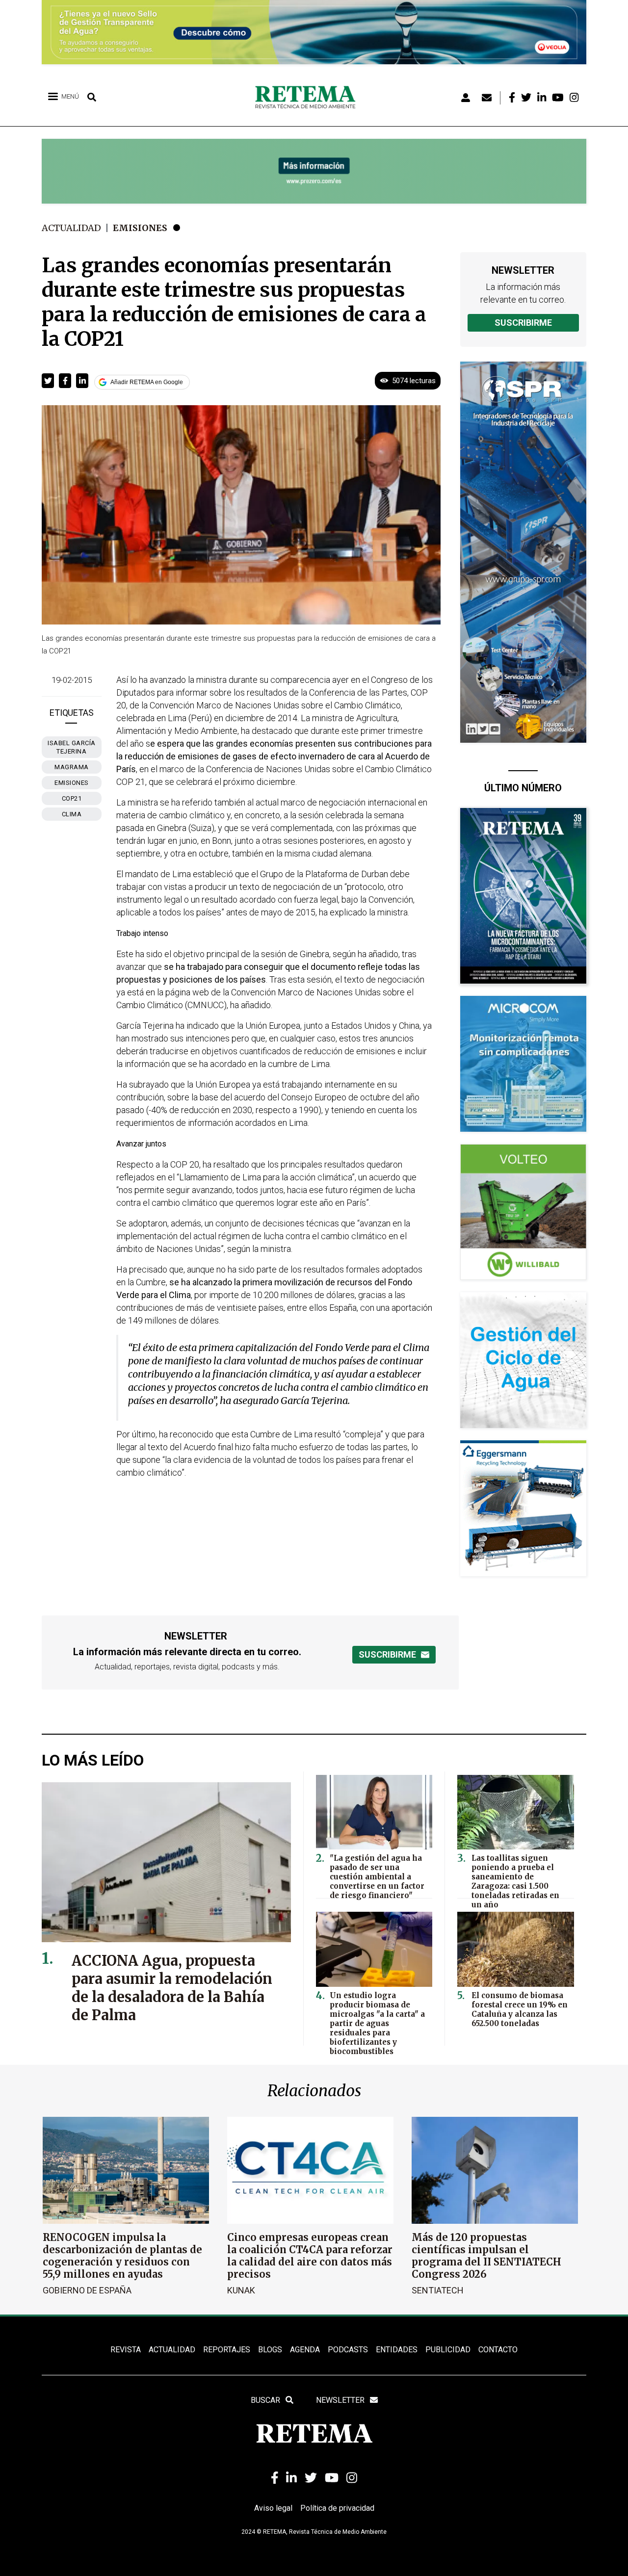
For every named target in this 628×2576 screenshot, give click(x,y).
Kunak (241, 2290)
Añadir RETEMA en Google (147, 382)
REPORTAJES (227, 2350)
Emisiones (140, 228)
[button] (48, 381)
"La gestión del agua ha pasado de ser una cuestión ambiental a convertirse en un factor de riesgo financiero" (377, 1877)
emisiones (72, 783)
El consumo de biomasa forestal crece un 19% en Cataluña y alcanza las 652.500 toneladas (520, 2009)
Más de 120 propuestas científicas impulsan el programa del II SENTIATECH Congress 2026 (486, 2256)
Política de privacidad (337, 2508)
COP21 (72, 798)
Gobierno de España (87, 2290)
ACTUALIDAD (172, 2350)
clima (72, 814)
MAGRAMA (72, 767)
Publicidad (448, 2350)
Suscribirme (523, 323)
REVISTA (126, 2350)
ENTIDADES (397, 2350)
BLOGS (270, 2350)
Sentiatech (438, 2290)
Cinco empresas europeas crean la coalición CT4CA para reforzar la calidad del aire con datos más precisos (310, 2256)
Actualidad (71, 228)
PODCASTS (348, 2350)
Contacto (498, 2350)
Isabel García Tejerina (72, 747)
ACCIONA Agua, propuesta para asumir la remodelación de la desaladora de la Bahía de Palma (172, 1988)
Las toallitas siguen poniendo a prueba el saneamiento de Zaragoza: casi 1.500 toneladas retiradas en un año (515, 1881)
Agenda (305, 2350)
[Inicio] (309, 98)
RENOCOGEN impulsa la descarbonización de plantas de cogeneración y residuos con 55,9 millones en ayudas (122, 2256)
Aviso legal (273, 2508)
